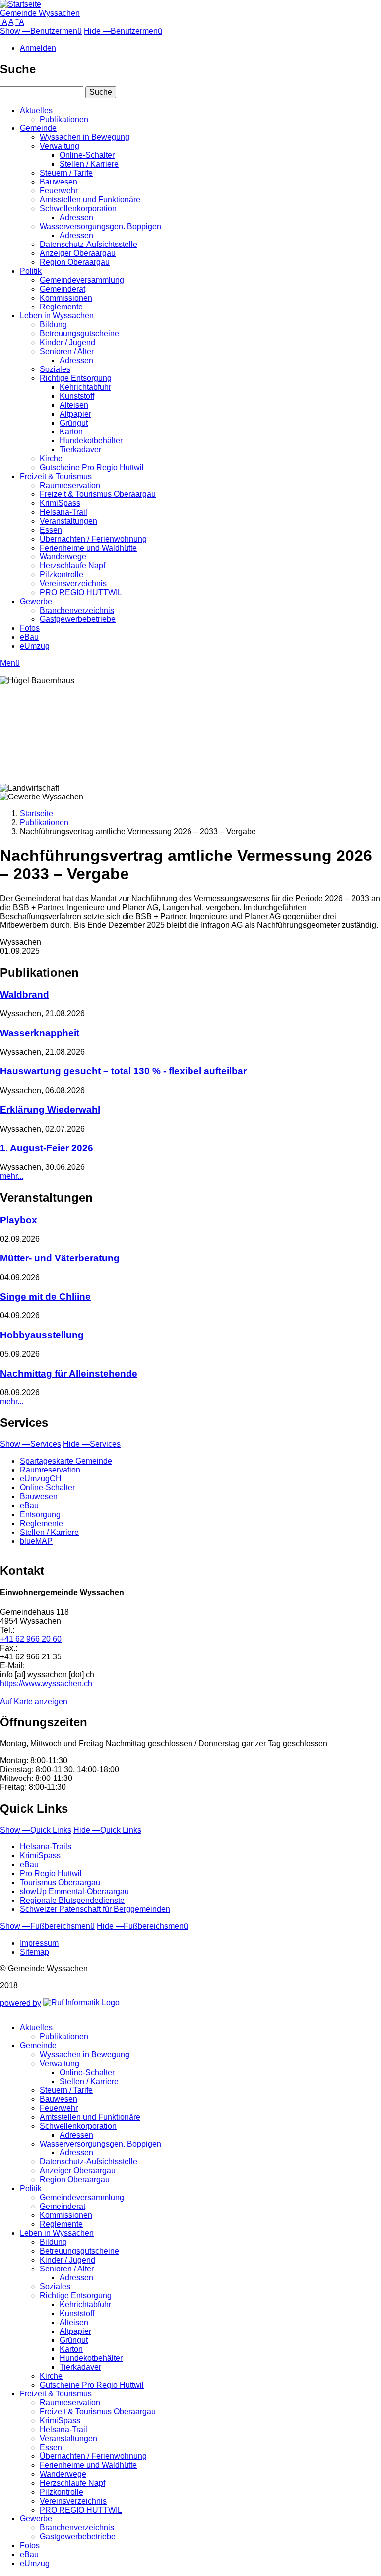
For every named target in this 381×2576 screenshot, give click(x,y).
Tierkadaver (80, 450)
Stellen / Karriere (89, 164)
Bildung (53, 325)
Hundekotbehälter (91, 441)
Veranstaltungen (68, 521)
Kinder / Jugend (67, 342)
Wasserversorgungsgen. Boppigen (100, 226)
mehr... (12, 1176)
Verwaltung (60, 146)
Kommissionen (66, 298)
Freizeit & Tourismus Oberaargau (98, 494)
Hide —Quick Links (107, 1830)
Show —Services (31, 1444)
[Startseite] (21, 4)
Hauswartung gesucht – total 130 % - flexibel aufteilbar (123, 1071)
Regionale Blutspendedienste (72, 1900)
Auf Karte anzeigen (34, 1701)
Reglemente (61, 307)
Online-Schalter (87, 155)
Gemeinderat (63, 289)
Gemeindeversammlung (82, 280)
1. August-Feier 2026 (47, 1148)
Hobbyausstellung (42, 1335)
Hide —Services (92, 1444)
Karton (71, 432)
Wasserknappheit (40, 1033)
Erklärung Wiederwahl (50, 1110)
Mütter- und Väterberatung (60, 1258)
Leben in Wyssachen (57, 316)
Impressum (39, 1943)
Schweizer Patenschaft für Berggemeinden (95, 1909)
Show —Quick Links (36, 1830)
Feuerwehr (59, 191)
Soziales (55, 369)
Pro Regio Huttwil (51, 1873)
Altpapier (75, 414)
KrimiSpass (60, 503)
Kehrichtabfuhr (85, 387)
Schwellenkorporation (78, 209)
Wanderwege (63, 557)
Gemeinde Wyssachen (40, 13)
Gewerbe (36, 601)
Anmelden (38, 48)
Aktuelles (36, 110)
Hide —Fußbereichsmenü (142, 1926)
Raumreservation (70, 485)
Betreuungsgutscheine (79, 334)
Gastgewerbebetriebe (78, 619)
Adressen (76, 217)
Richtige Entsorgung (76, 378)
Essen (51, 530)
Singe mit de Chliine (45, 1297)
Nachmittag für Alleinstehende (69, 1374)
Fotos (30, 628)
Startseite (36, 814)
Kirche (51, 459)
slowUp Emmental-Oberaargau (74, 1891)
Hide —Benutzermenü (123, 31)
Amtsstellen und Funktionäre (90, 200)
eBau (29, 637)
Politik (31, 271)
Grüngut (74, 423)
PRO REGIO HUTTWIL (81, 592)
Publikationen (64, 119)
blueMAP (36, 1541)
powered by (21, 2003)
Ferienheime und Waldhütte (88, 548)
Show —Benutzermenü (41, 31)
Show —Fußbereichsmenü (47, 1926)
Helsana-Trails (46, 1847)
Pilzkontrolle (62, 575)
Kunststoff (77, 396)
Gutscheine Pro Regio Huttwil (92, 467)
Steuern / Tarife (66, 173)
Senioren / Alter (67, 351)
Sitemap (34, 1952)
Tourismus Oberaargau (60, 1882)
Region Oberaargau (75, 262)
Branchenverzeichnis (77, 610)
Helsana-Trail (63, 512)
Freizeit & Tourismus (56, 476)
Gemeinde (38, 128)
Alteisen (74, 405)
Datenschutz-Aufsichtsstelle (89, 244)
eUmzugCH (41, 1479)
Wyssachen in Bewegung (85, 137)
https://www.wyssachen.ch (46, 1684)
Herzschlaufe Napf (72, 566)
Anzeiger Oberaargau (78, 253)
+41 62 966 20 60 (31, 1639)
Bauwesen (59, 182)
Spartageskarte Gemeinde (66, 1461)
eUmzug (35, 646)
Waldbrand (25, 995)
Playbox (19, 1220)
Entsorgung (40, 1514)
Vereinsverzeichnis (73, 583)
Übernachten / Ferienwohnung (93, 539)
